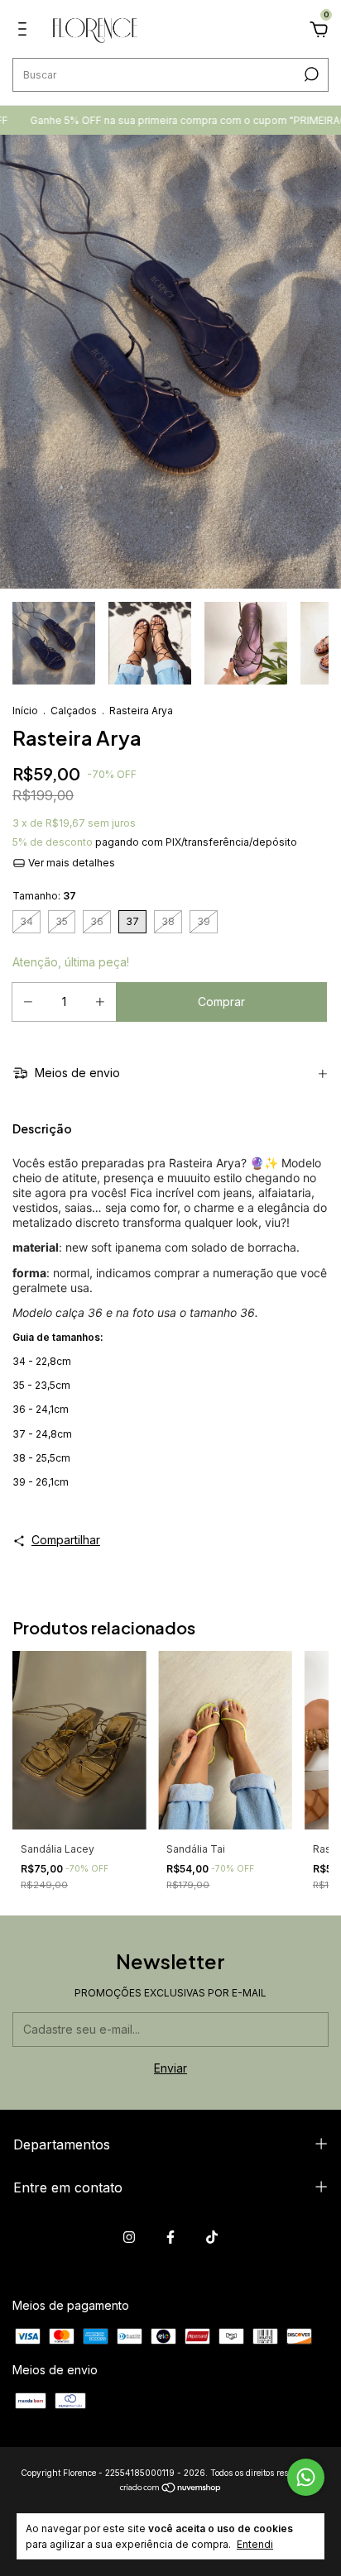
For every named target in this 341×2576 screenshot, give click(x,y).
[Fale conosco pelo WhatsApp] (306, 2477)
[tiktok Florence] (212, 2237)
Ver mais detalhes (70, 863)
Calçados (74, 711)
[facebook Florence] (170, 2237)
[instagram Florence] (129, 2237)
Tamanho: (44, 896)
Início (25, 711)
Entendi (255, 2544)
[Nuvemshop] (171, 2489)
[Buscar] (310, 74)
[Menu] (25, 31)
